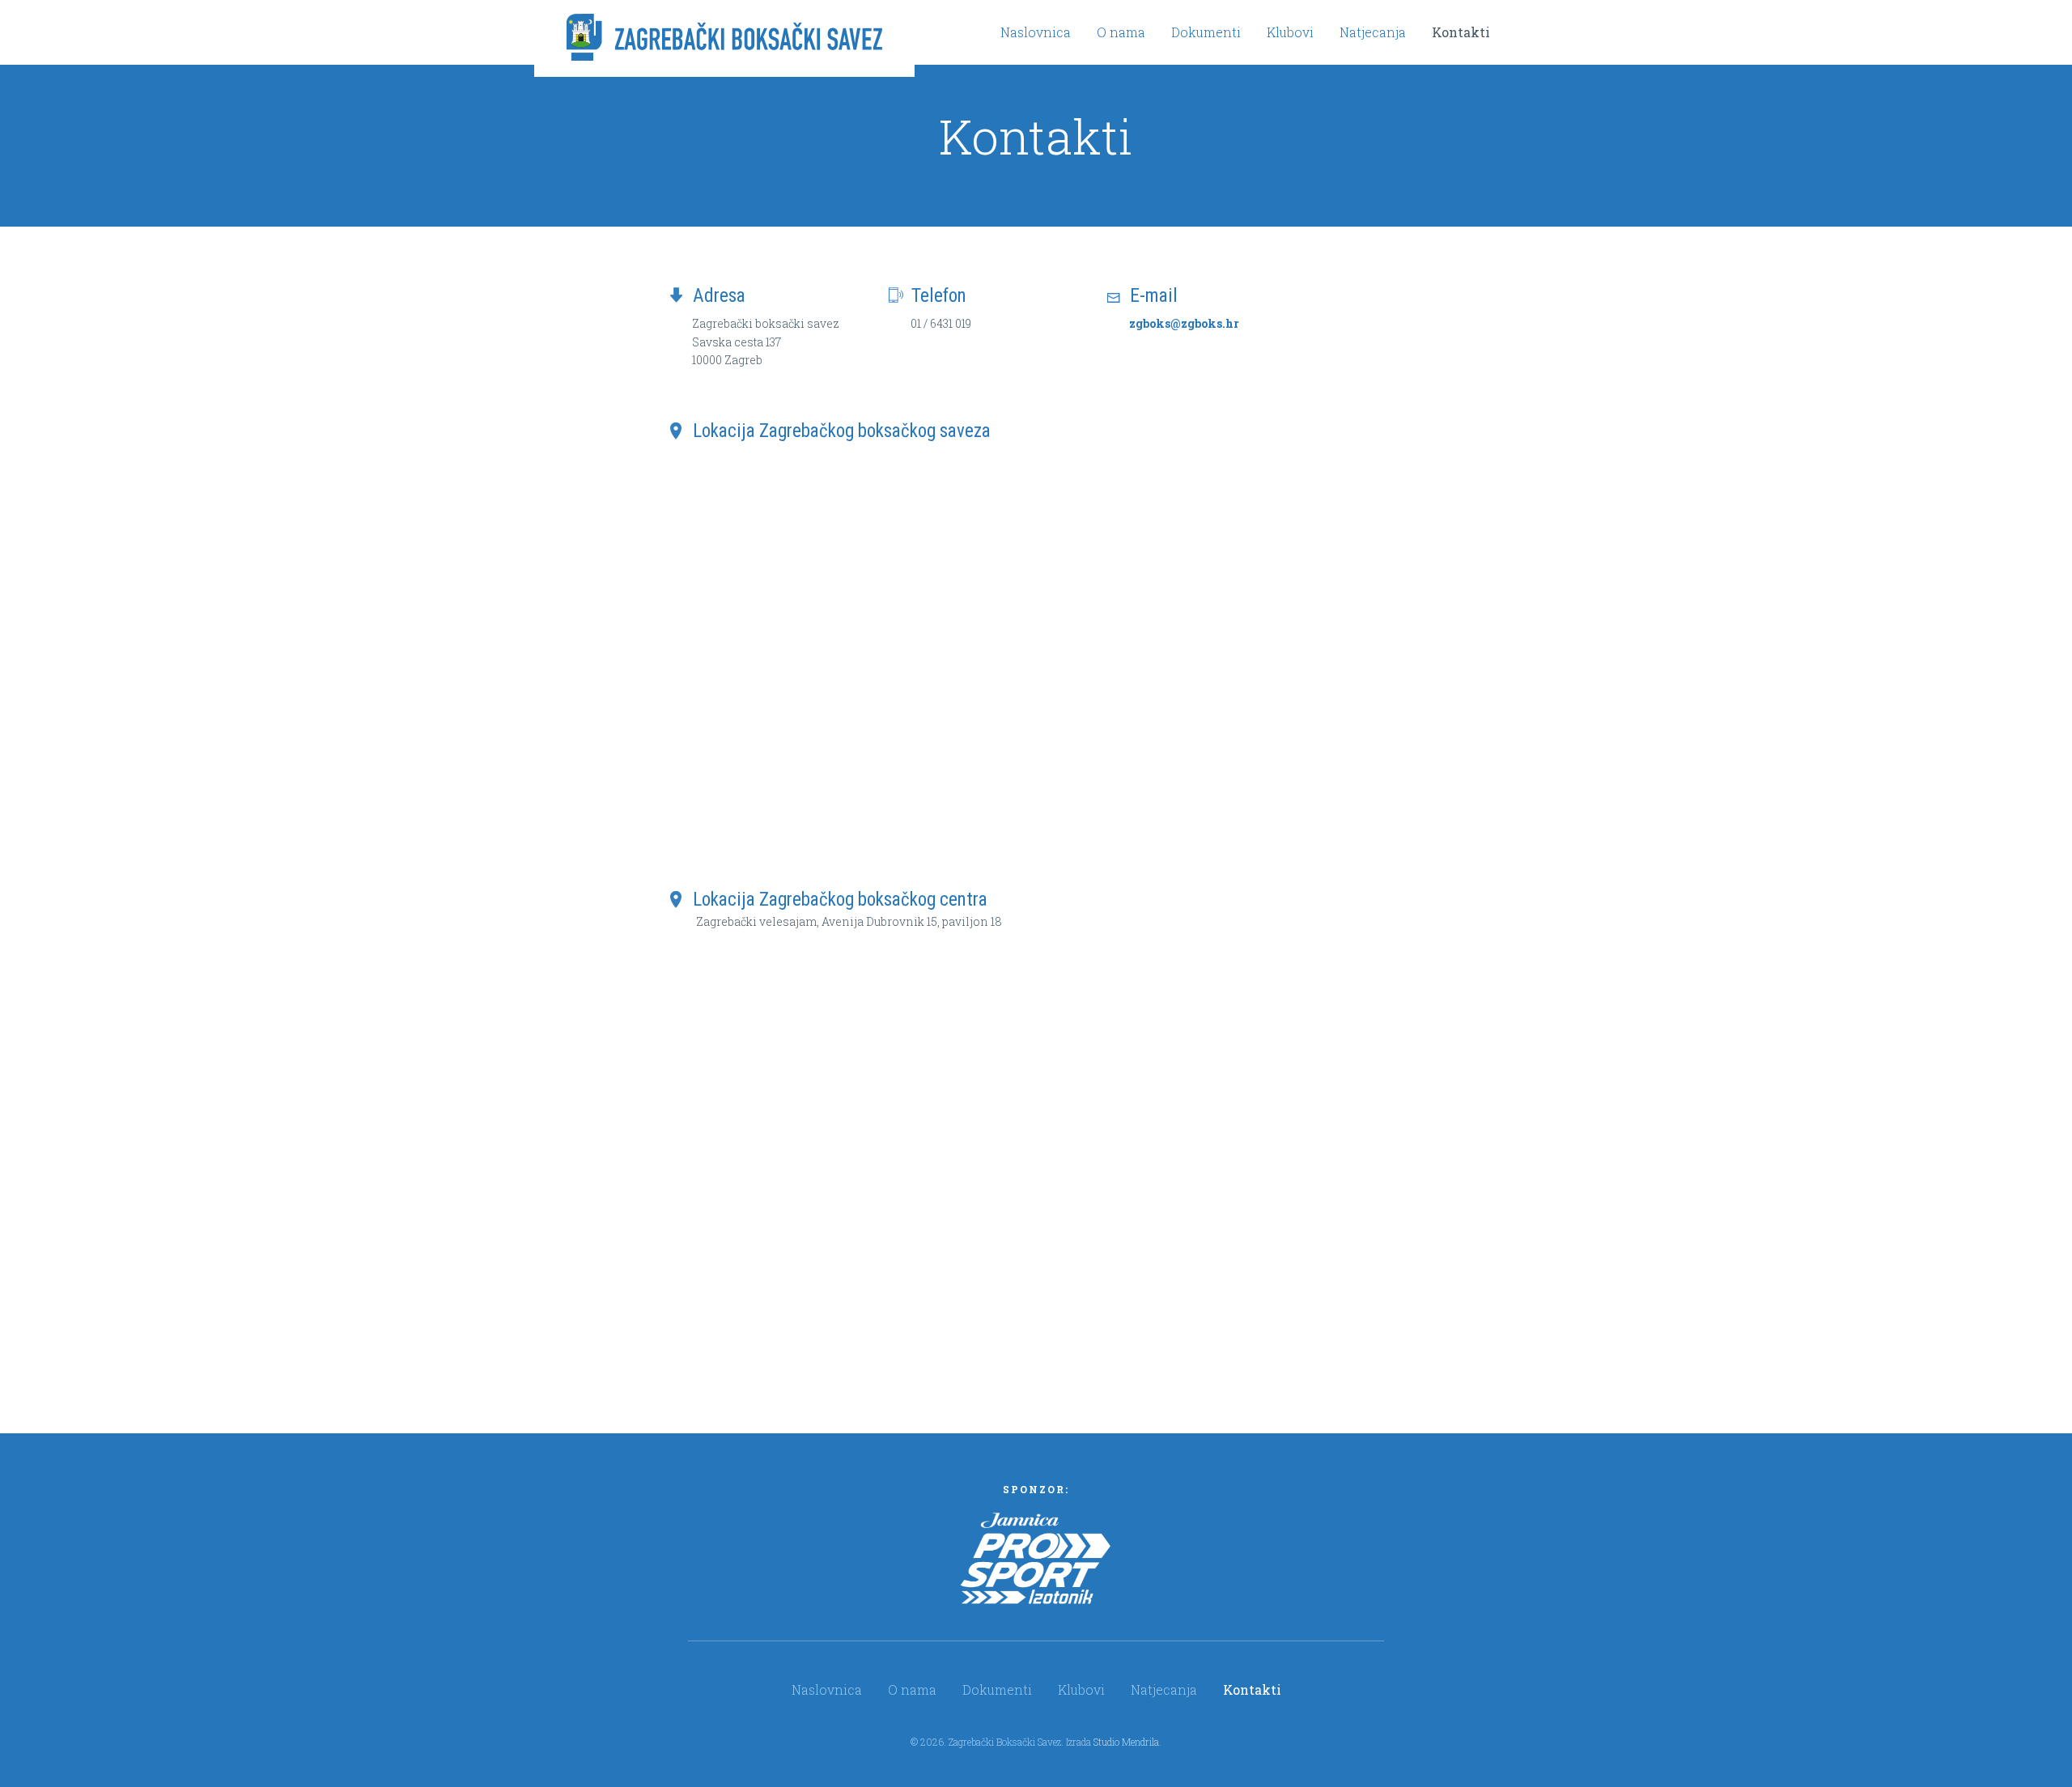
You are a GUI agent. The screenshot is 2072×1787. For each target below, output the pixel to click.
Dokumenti (1206, 32)
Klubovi (1290, 32)
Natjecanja (1373, 32)
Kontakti (1461, 32)
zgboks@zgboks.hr (1184, 323)
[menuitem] (1036, 32)
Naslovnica (1036, 32)
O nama (1121, 32)
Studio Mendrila (1126, 1742)
